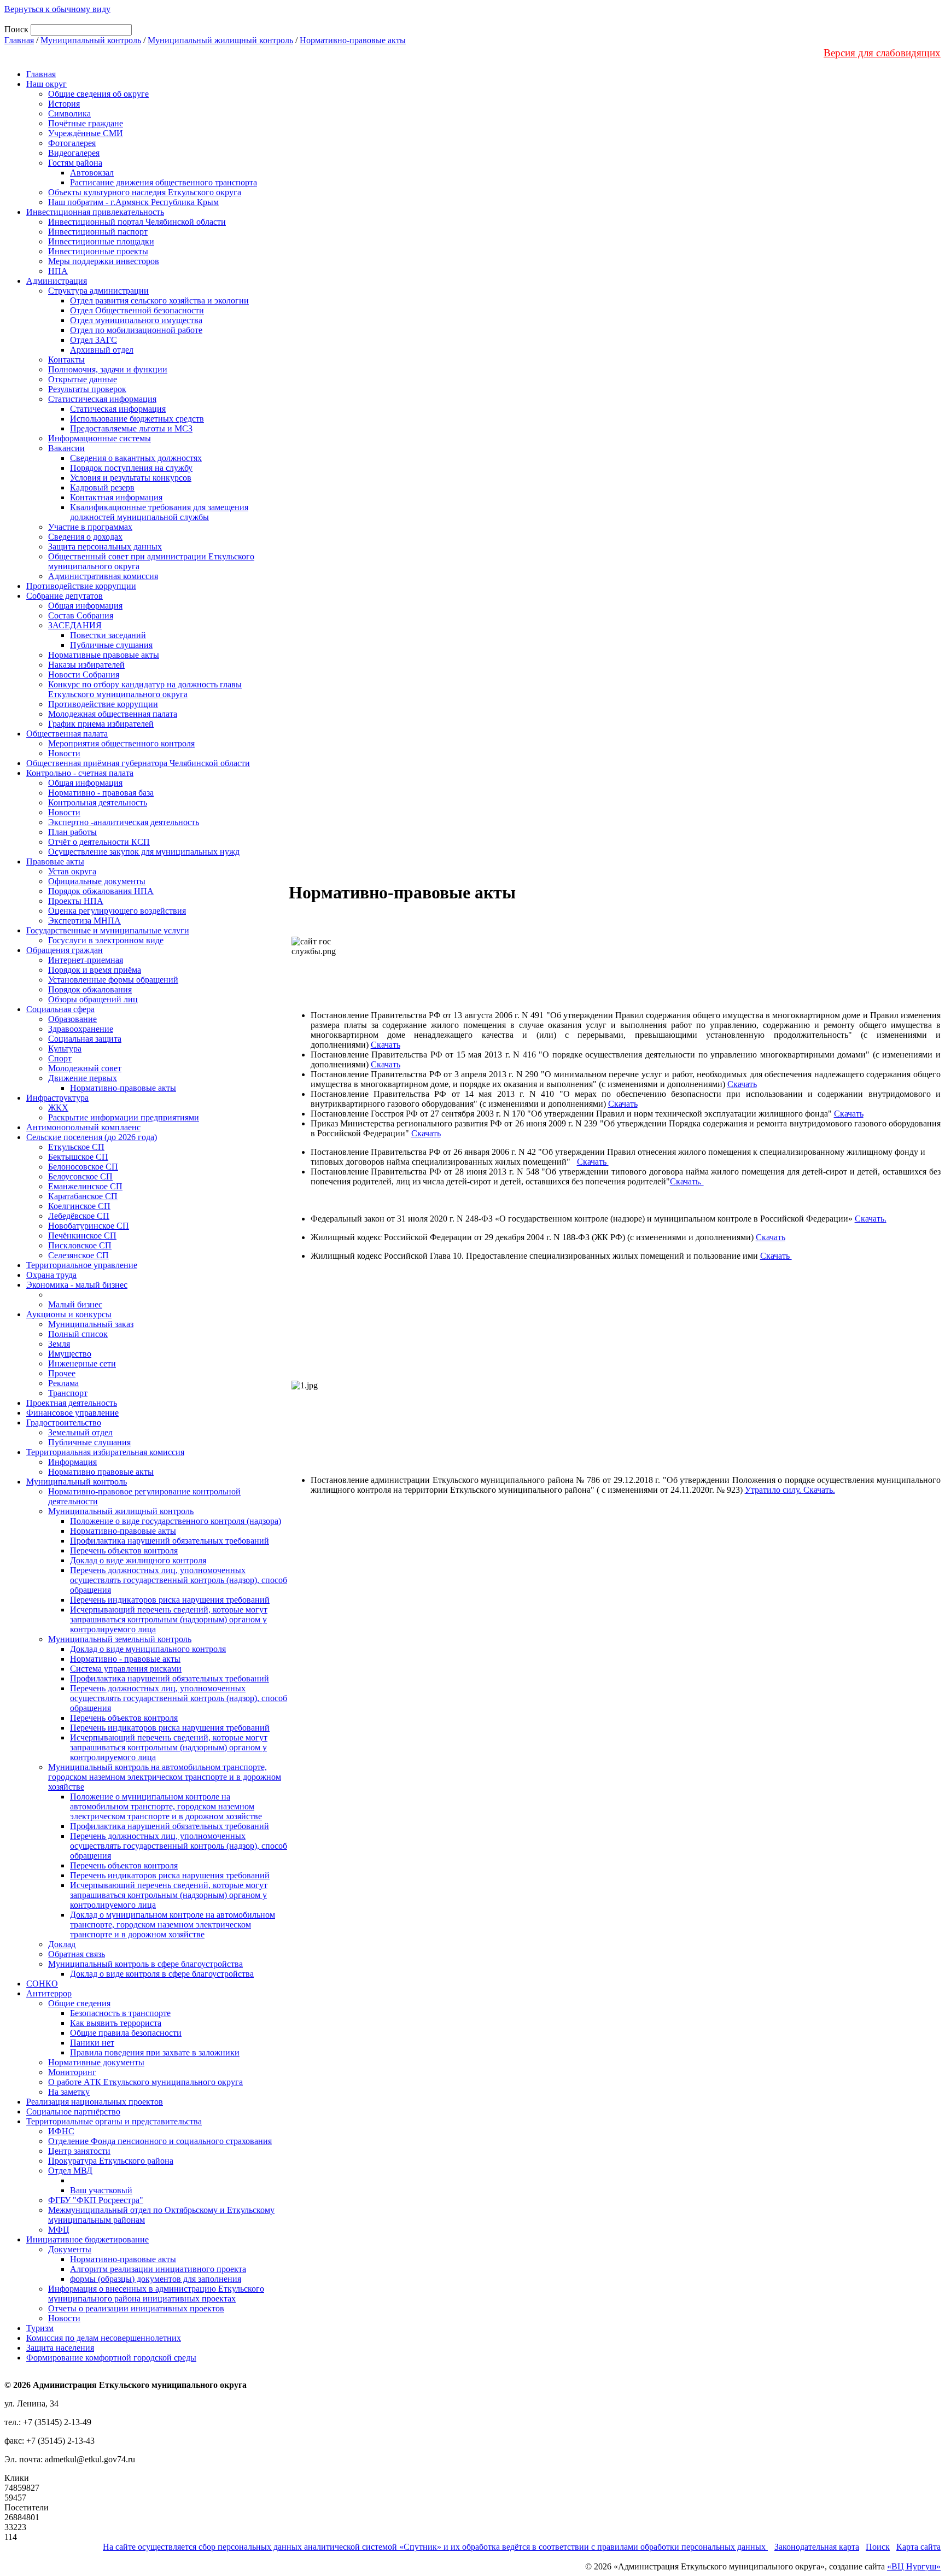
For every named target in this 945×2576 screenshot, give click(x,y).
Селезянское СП (78, 1255)
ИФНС (61, 2131)
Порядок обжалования (90, 989)
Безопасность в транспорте (120, 2013)
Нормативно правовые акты (101, 1472)
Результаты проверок (87, 389)
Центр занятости (79, 2151)
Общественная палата (67, 734)
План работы (72, 832)
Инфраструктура (57, 1098)
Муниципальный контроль (91, 40)
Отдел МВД (70, 2171)
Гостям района (75, 163)
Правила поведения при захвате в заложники (155, 2052)
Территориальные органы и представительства (114, 2121)
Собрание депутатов (65, 596)
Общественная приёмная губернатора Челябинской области (138, 763)
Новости (64, 753)
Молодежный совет (85, 1068)
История (64, 104)
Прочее (62, 1373)
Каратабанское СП (83, 1196)
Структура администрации (98, 291)
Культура (65, 1048)
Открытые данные (83, 379)
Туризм (40, 2328)
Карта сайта (918, 2547)
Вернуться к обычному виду (57, 9)
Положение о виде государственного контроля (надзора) (176, 1521)
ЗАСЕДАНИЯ (75, 625)
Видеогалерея (74, 153)
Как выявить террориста (116, 2023)
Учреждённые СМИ (86, 133)
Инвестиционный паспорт (98, 232)
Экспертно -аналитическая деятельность (124, 822)
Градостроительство (64, 1423)
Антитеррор (49, 1993)
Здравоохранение (81, 1029)
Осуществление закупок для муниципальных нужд (144, 852)
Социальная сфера (60, 1009)
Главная (19, 40)
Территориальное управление (82, 1265)
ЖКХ (58, 1108)
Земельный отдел (80, 1432)
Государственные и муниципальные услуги (108, 930)
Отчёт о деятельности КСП (99, 842)
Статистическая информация (102, 399)
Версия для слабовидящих (882, 53)
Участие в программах (90, 527)
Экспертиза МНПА (84, 921)
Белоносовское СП (83, 1167)
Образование (72, 1019)
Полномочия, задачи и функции (108, 369)
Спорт (60, 1058)
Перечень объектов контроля (124, 1550)
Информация (72, 1462)
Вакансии (66, 448)
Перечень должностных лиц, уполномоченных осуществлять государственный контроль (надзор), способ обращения (179, 1580)
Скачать (386, 1045)
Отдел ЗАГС (94, 340)
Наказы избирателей (86, 665)
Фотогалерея (72, 143)
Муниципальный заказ (91, 1324)
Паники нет (92, 2043)
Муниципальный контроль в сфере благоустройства (145, 1964)
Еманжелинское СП (85, 1186)
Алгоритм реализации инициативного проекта (158, 2269)
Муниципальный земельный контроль (120, 1639)
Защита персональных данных (105, 547)
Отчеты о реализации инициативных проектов (136, 2308)
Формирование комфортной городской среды (111, 2358)
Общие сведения (79, 2003)
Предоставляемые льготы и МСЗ (131, 428)
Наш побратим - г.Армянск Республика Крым (133, 202)
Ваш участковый (101, 2190)
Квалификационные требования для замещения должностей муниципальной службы (159, 512)
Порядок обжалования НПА (101, 891)
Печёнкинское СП (82, 1236)
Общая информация (85, 606)
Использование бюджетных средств (137, 419)
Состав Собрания (81, 615)
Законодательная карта (817, 2547)
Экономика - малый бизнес (77, 1285)
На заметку (69, 2092)
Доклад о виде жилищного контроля (138, 1560)
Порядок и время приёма (95, 970)
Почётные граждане (86, 123)
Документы (70, 2249)
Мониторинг (72, 2072)
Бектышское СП (78, 1157)
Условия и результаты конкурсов (131, 478)
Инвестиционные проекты (98, 251)
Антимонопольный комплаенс (83, 1127)
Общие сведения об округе (98, 94)
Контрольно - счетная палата (80, 773)
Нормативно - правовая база (101, 793)
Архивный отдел (102, 350)
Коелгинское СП (79, 1206)
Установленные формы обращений (113, 980)
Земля (59, 1344)
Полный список (78, 1334)
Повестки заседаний (108, 635)
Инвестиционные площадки (101, 241)
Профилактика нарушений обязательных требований (170, 1541)
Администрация (57, 281)
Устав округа (72, 871)
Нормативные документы (96, 2062)
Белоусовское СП (80, 1176)
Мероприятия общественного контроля (121, 743)
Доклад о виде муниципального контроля (148, 1649)
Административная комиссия (103, 576)
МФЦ (59, 2230)
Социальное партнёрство (73, 2111)
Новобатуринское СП (89, 1226)
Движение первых (83, 1078)
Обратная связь (77, 1954)
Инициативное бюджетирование (87, 2239)
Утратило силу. (774, 1490)
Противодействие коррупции (81, 586)
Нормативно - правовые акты (125, 1659)
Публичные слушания (111, 645)
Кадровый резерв (102, 487)
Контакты (66, 360)
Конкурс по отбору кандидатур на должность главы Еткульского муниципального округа (145, 689)
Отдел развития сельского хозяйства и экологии (159, 300)
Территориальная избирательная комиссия (105, 1452)
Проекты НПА (76, 901)
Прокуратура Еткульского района (111, 2161)
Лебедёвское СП (79, 1216)
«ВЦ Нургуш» (914, 2566)
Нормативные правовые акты (104, 655)
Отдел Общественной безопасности (137, 310)
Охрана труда (51, 1275)
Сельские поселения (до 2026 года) (92, 1137)
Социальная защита (85, 1039)
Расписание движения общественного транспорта (164, 182)
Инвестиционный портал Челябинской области (137, 222)
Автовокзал (92, 173)
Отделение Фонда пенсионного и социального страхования (160, 2141)
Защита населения (60, 2348)
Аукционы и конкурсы (69, 1314)
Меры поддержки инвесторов (104, 261)
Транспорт (68, 1393)
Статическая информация (118, 409)
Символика (69, 113)
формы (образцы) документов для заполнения (156, 2279)
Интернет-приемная (86, 960)
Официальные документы (97, 881)
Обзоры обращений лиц (93, 999)
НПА (58, 271)
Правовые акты (55, 861)
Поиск (878, 2547)
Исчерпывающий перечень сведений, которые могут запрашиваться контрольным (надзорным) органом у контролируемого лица (169, 1619)
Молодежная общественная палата (113, 714)
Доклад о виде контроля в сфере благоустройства (162, 1974)
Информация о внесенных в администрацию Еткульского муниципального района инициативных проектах (156, 2294)
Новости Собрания (84, 674)
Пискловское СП (80, 1245)
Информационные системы (100, 438)
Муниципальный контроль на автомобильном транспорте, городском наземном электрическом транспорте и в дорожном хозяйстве (165, 1777)
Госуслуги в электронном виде (106, 940)
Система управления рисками (126, 1669)
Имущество (70, 1354)
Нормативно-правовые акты (353, 40)
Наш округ (46, 84)
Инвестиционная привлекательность (95, 212)
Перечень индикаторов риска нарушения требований (170, 1600)
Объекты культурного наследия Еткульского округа (145, 192)
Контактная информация (116, 497)
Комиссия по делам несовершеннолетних (104, 2338)
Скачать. (687, 1181)
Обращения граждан (65, 950)
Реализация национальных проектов (95, 2102)
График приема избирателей (101, 724)
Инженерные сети (82, 1363)
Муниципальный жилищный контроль (220, 40)
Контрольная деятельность (98, 802)
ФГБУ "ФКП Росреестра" (96, 2200)
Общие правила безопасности (126, 2033)
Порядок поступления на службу (131, 468)
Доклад (62, 1944)
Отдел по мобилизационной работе (136, 330)
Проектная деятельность (72, 1403)
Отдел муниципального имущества (136, 320)
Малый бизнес (75, 1304)
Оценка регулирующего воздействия (117, 911)
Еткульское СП (76, 1147)
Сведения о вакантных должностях (136, 458)
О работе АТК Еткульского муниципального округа (145, 2082)
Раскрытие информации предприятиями (124, 1117)
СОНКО (42, 1984)
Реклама (63, 1383)
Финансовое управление (72, 1413)
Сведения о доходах (85, 537)
